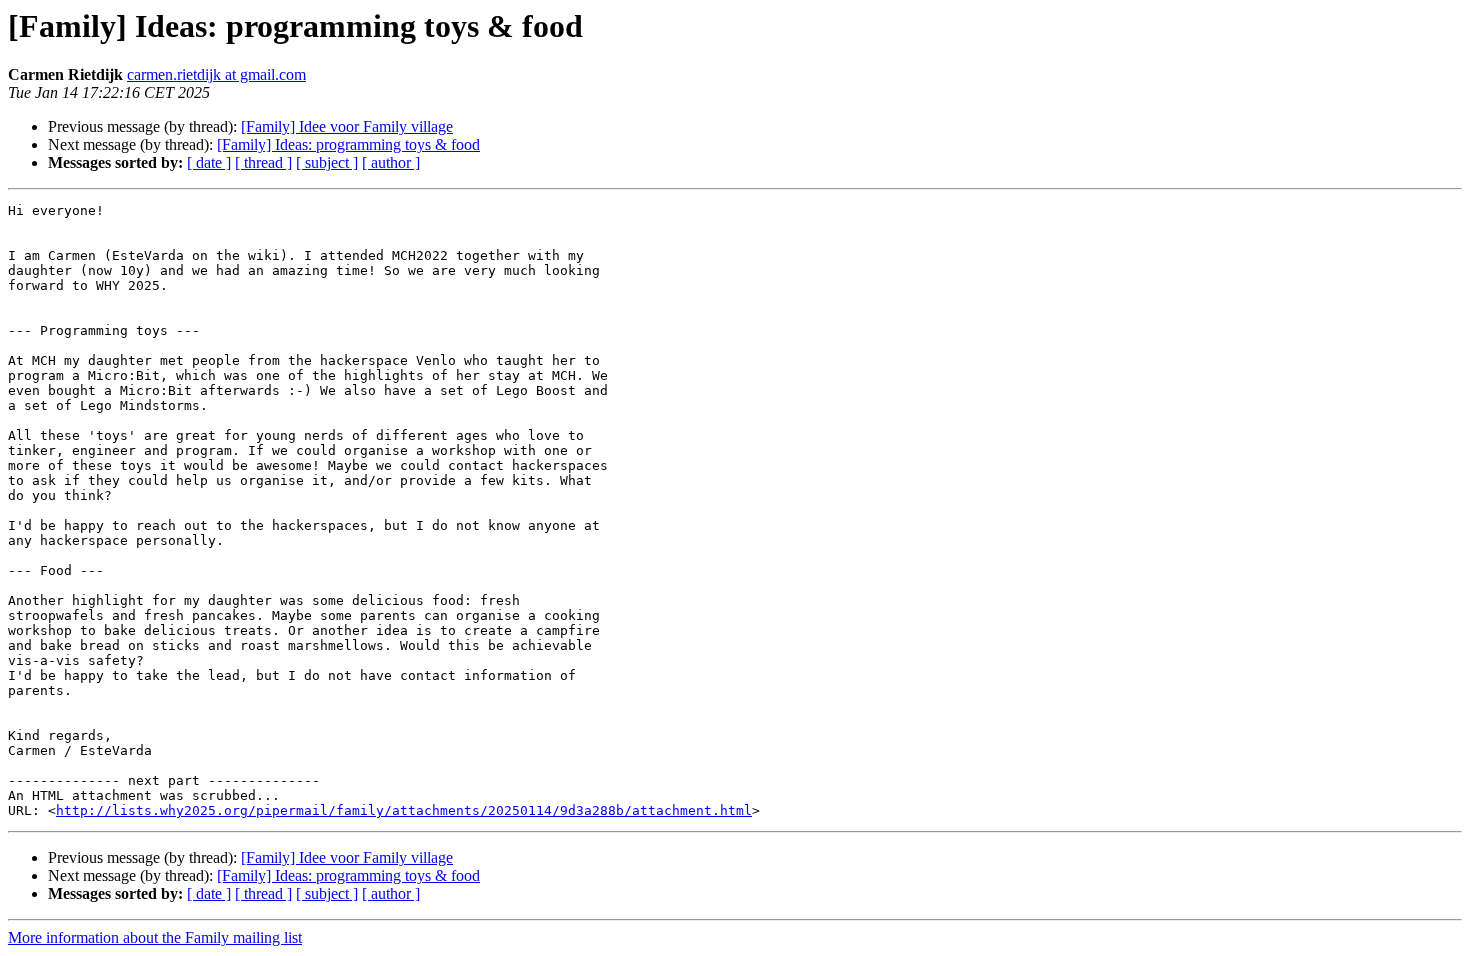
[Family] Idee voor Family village (347, 126)
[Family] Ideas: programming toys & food (348, 144)
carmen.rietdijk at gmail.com (216, 74)
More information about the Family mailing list (155, 937)
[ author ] (391, 162)
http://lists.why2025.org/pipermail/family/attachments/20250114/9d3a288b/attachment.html (404, 810)
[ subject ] (327, 162)
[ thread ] (263, 162)
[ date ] (209, 162)
